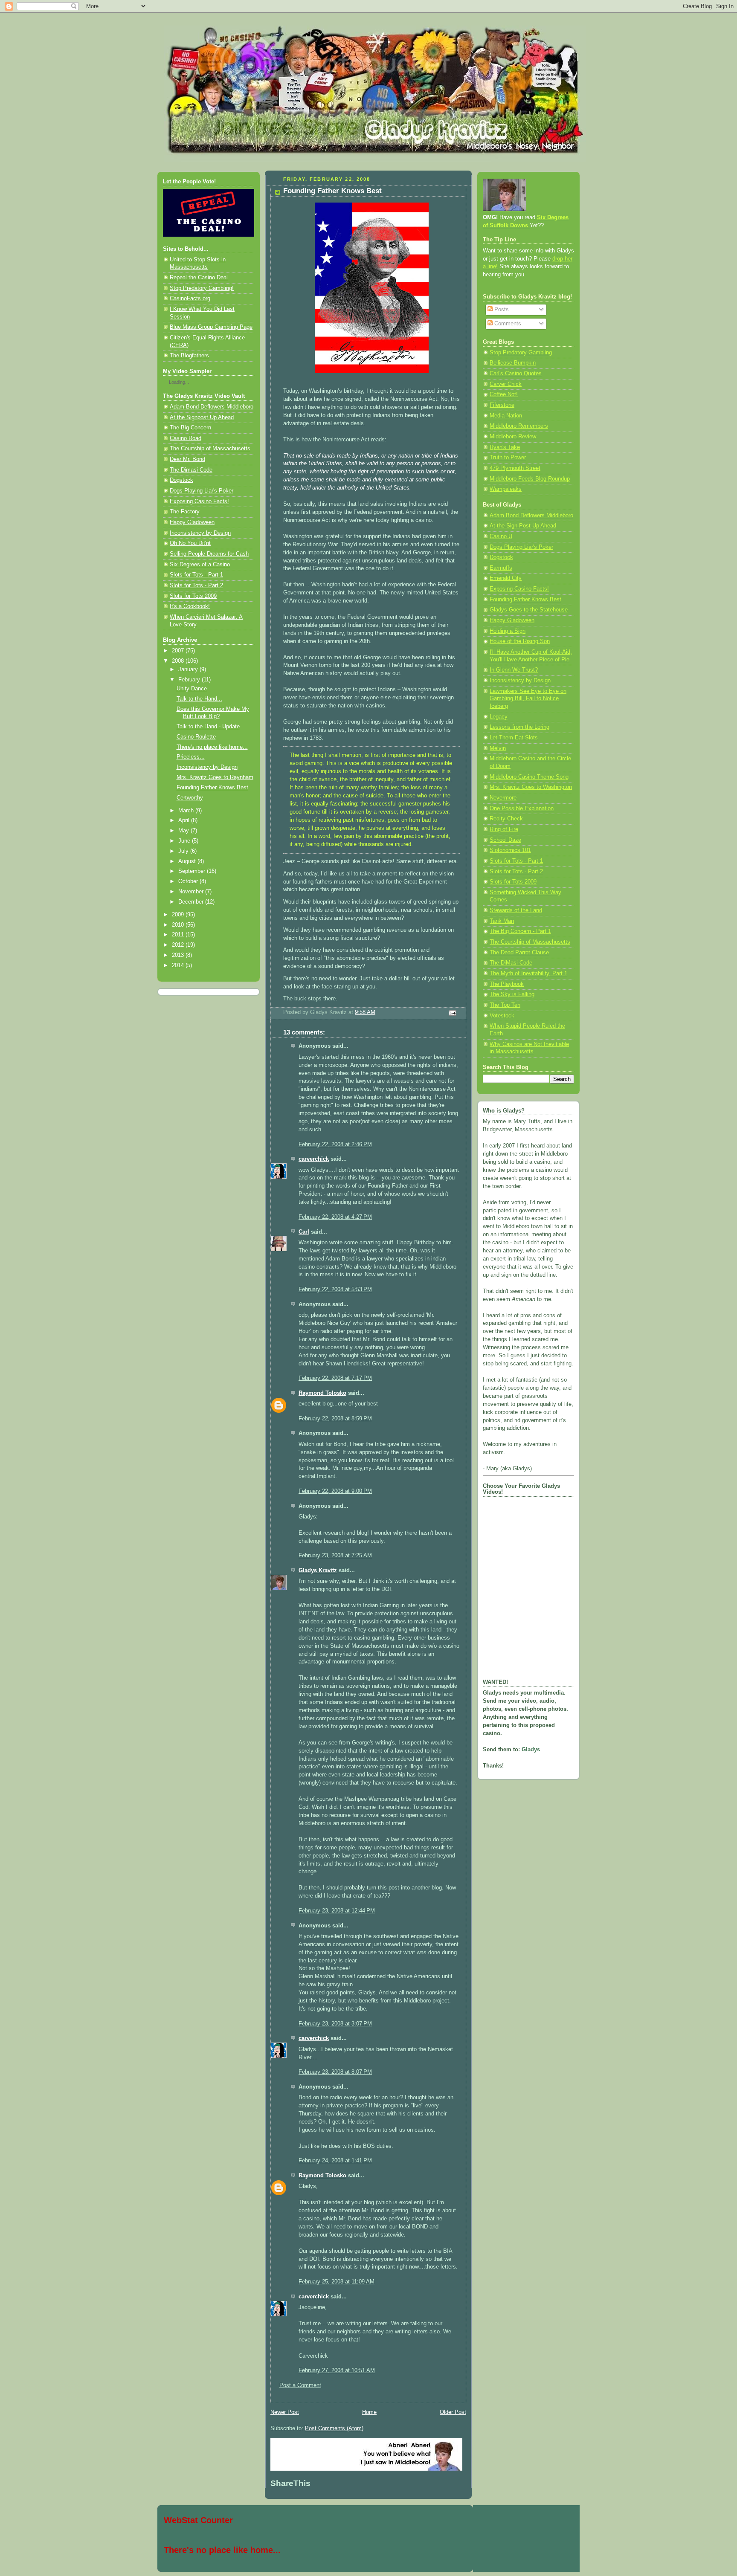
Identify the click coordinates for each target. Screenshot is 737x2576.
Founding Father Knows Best (212, 788)
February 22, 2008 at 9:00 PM (335, 1491)
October (189, 881)
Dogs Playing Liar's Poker (202, 491)
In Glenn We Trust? (514, 670)
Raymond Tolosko (322, 1393)
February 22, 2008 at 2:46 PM (335, 1145)
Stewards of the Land (516, 910)
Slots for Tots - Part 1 (196, 575)
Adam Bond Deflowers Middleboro (212, 407)
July (184, 851)
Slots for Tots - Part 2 (196, 585)
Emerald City (506, 578)
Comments (507, 324)
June (185, 841)
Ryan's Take (505, 447)
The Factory (185, 512)
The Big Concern (190, 428)
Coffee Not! (504, 394)
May (184, 831)
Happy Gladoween (192, 522)
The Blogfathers (189, 356)
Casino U (501, 536)
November (192, 892)
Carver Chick (506, 384)
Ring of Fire (504, 829)
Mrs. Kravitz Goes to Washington (531, 787)
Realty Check (506, 819)
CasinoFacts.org (190, 298)
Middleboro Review (513, 437)
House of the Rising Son (520, 641)
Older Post (453, 2412)
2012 (179, 945)
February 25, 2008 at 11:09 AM (337, 2282)
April (185, 820)
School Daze (505, 840)
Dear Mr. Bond (187, 459)
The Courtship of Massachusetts (210, 449)
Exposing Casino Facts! (199, 501)
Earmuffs (501, 568)
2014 (179, 965)
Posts (501, 310)
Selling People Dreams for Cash (209, 554)
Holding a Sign (508, 631)
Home (369, 2412)
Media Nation (506, 416)
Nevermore (503, 798)
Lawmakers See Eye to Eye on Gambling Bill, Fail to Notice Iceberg (528, 699)
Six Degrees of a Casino (200, 565)
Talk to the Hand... (199, 699)
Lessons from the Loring (519, 727)
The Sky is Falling (512, 994)
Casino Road (186, 438)
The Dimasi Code (191, 470)
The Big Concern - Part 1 (520, 931)
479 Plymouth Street (515, 468)
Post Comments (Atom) (334, 2428)
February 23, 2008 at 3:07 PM (335, 2024)
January (189, 669)
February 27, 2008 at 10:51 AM (337, 2370)
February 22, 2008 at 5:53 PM (335, 1289)
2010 (179, 925)
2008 (179, 661)
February (190, 680)
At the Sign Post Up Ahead (523, 526)
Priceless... (191, 757)
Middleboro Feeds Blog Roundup (530, 479)
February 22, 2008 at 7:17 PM (335, 1378)
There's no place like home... (212, 747)
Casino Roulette (196, 737)
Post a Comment (300, 2385)
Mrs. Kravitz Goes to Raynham (215, 777)
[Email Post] (452, 1013)
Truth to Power (508, 458)
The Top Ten (505, 1005)
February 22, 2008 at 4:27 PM (335, 1217)
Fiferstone (502, 405)
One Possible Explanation (522, 808)
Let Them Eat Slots (514, 738)
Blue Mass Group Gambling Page (211, 327)
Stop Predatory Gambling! (202, 288)
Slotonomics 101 (510, 850)
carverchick (314, 1159)
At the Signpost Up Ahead (202, 417)
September (193, 871)
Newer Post (285, 2412)
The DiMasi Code (511, 963)
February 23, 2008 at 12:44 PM (337, 1911)
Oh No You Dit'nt (190, 543)
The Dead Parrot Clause (519, 953)
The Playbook (507, 984)
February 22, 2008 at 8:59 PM (335, 1419)
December (192, 902)
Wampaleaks (506, 489)
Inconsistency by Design (200, 533)
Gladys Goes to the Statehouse (529, 610)
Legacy (499, 717)
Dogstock (181, 480)
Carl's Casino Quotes (516, 374)
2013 (179, 955)
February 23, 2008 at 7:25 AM (335, 1556)
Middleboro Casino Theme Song (529, 777)
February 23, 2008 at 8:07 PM (335, 2072)
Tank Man (502, 921)
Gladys (531, 1750)
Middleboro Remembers (519, 426)
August (188, 861)
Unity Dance (192, 689)
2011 (179, 935)
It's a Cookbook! (190, 606)
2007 (179, 651)
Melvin (498, 748)
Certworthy (190, 798)
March (187, 811)
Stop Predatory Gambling (521, 353)
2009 (179, 915)
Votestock (502, 1016)
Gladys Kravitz (318, 1571)
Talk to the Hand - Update (208, 727)
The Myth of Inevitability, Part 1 (528, 974)
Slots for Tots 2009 (193, 596)
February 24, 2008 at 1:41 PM (335, 2161)
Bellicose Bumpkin (513, 363)
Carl (304, 1232)
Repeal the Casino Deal (199, 278)
